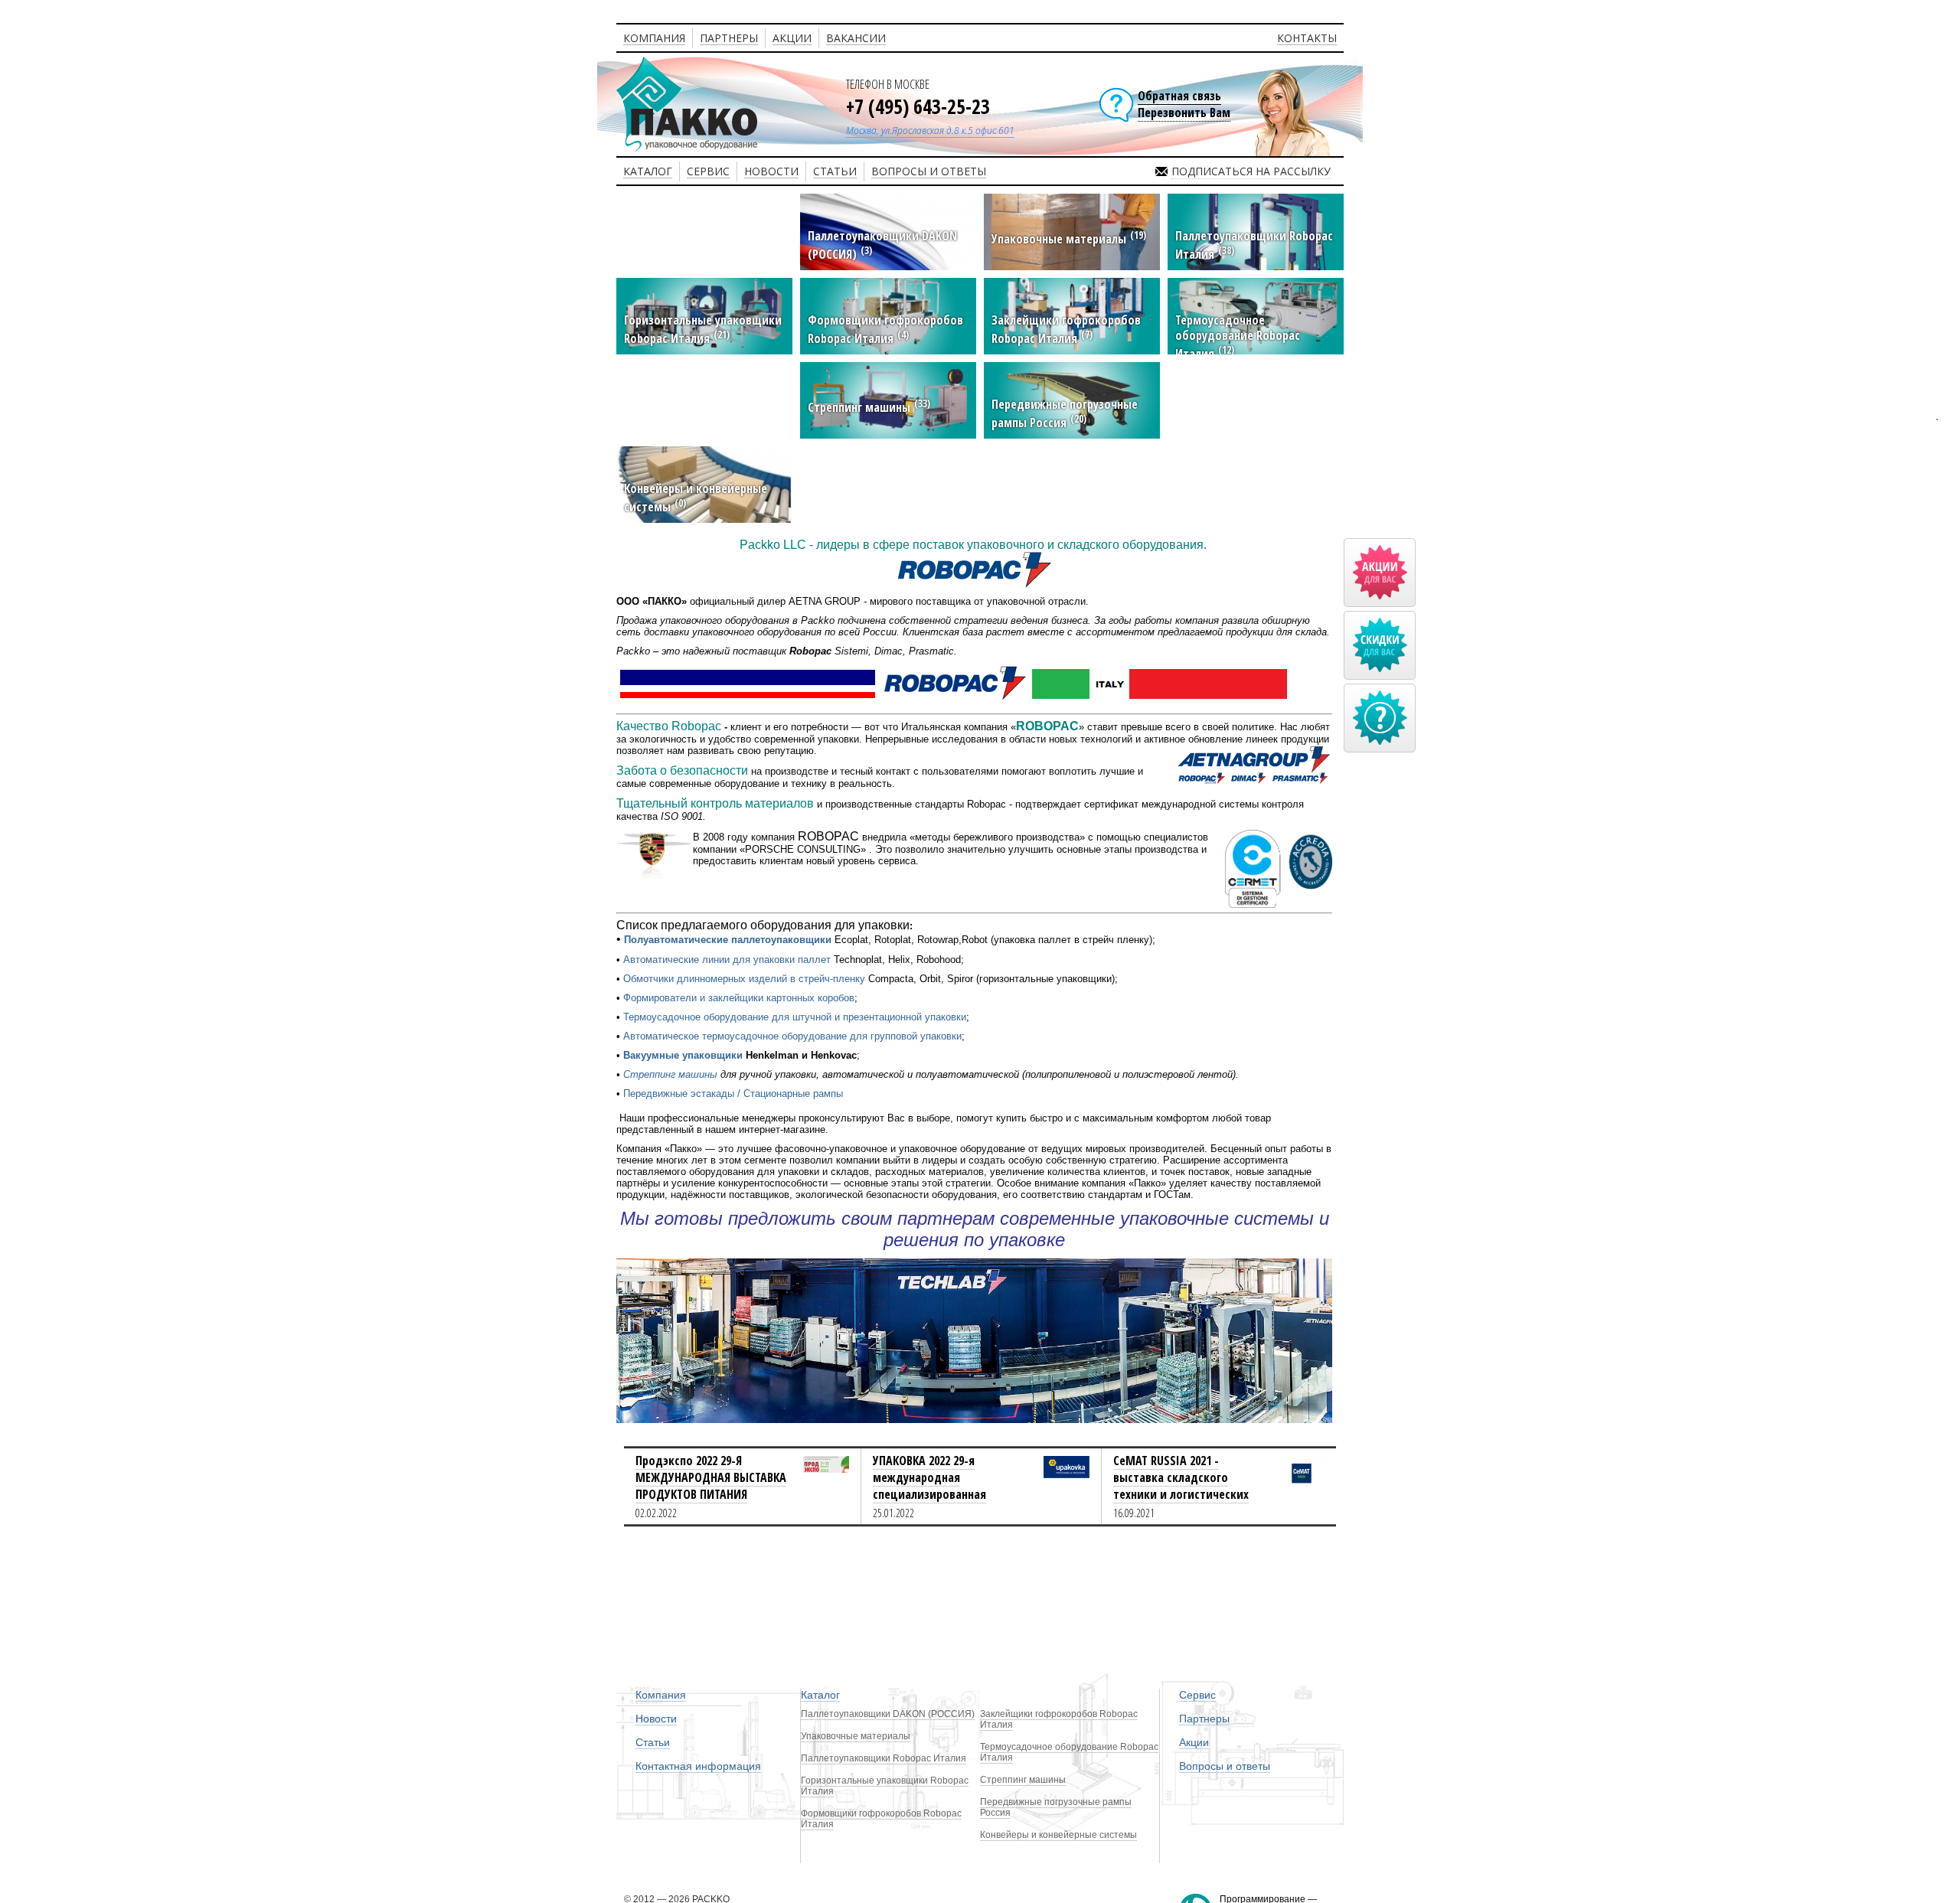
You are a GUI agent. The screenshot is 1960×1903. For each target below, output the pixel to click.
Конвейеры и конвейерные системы (1058, 1835)
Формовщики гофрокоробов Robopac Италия (881, 1819)
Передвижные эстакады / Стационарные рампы (733, 1093)
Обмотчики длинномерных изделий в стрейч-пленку (744, 979)
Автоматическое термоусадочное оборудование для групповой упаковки (792, 1036)
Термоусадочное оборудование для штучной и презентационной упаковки (795, 1017)
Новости (656, 1719)
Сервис (1197, 1695)
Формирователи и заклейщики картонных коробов (739, 998)
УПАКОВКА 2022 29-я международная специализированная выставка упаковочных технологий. (934, 1494)
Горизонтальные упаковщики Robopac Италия (885, 1786)
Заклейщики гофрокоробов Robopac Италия (1059, 1719)
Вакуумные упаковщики (683, 1055)
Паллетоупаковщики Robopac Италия (884, 1758)
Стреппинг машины (670, 1074)
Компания (661, 1695)
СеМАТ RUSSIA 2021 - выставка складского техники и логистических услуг (1181, 1486)
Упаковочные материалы (856, 1736)
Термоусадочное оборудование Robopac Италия (1069, 1752)
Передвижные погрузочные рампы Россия (1056, 1807)
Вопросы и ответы (1225, 1766)
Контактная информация (698, 1766)
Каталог (820, 1695)
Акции (1194, 1742)
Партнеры (1204, 1719)
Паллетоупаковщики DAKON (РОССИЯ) (888, 1714)
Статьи (653, 1742)
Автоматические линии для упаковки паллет (727, 960)
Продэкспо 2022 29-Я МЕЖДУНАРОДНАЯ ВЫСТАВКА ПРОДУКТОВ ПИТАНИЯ (711, 1477)
